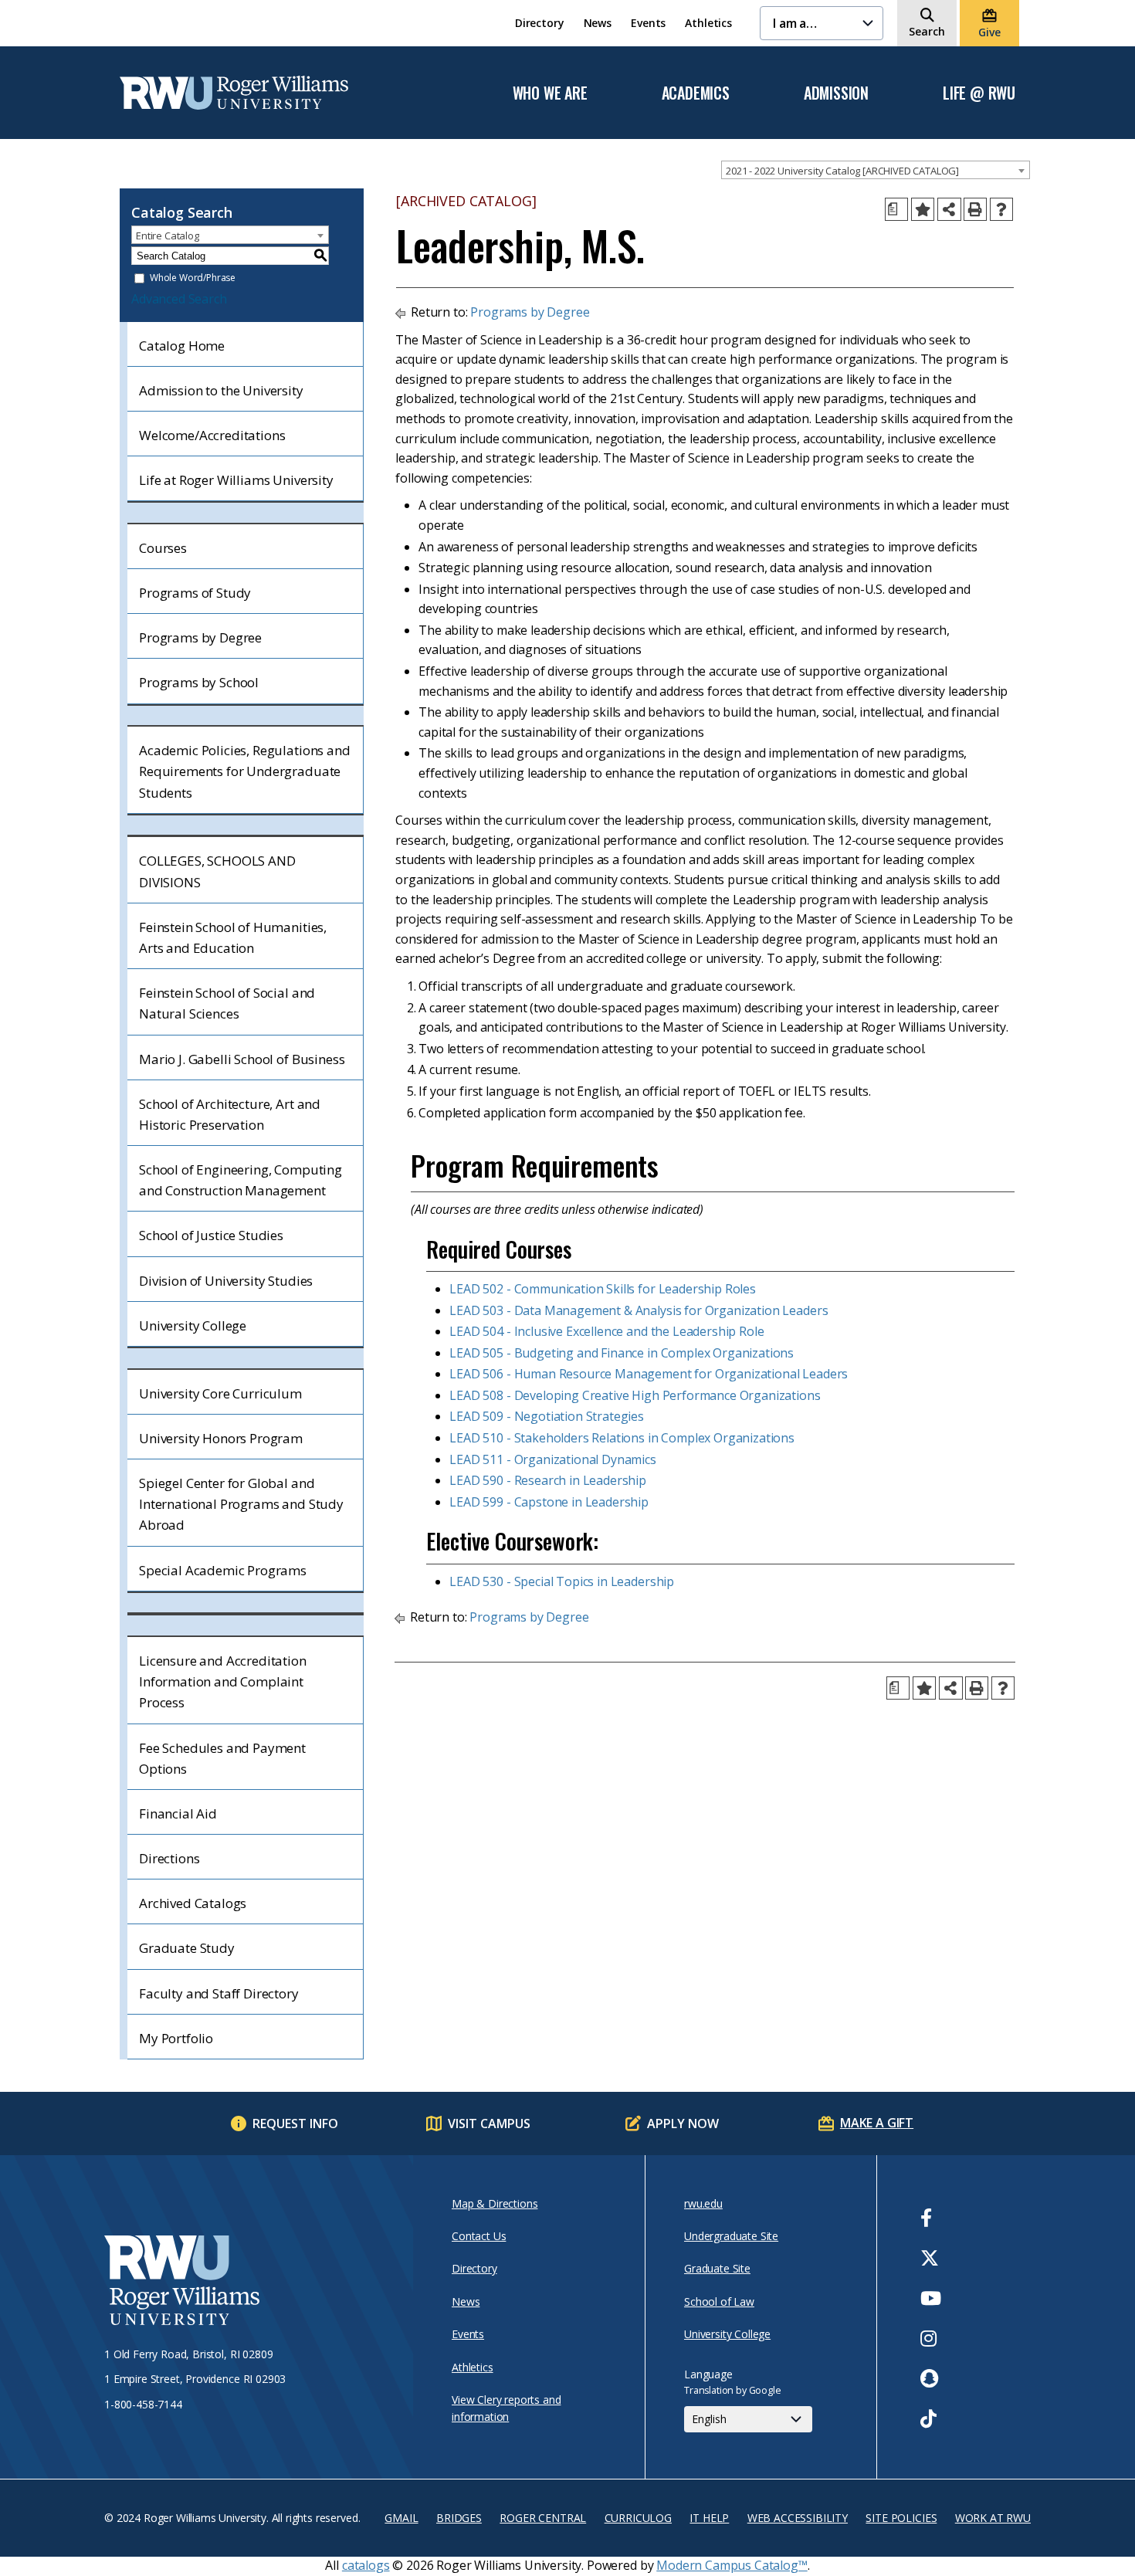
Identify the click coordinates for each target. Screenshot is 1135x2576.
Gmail (401, 2518)
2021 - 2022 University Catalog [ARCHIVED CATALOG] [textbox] (842, 171)
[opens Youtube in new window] (931, 2298)
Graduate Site (717, 2268)
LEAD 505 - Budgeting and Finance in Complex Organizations (622, 1353)
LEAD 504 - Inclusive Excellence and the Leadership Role (606, 1331)
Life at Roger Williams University (236, 480)
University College (193, 1325)
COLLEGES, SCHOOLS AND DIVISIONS (217, 871)
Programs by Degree (200, 637)
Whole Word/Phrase (193, 278)
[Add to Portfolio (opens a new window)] (923, 209)
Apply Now (683, 2124)
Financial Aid (178, 1813)
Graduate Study (187, 1948)
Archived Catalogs (193, 1903)
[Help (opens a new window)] (1001, 209)
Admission (836, 93)
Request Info (295, 2124)
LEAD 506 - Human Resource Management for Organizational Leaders (649, 1374)
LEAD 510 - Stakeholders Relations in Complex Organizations (622, 1438)
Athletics (708, 23)
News (598, 23)
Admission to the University (221, 390)
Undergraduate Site (731, 2236)
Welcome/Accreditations (212, 435)
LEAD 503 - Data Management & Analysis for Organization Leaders (639, 1310)
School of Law (719, 2301)
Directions (169, 1858)
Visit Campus (489, 2124)
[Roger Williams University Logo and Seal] (251, 2283)
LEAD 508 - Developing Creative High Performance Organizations (635, 1395)
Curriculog (638, 2518)
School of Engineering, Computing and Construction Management (241, 1180)
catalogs (366, 2565)
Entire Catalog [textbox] (168, 236)
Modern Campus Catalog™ (732, 2565)
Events (648, 23)
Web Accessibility (798, 2518)
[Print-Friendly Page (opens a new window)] (975, 209)
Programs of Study (195, 593)
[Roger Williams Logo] (234, 93)
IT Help (709, 2518)
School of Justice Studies (211, 1235)
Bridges (459, 2518)
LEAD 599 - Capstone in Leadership (549, 1502)
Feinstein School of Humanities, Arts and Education (233, 937)
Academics (696, 93)
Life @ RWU (979, 93)
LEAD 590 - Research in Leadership (548, 1480)
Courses (163, 548)
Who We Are (550, 93)
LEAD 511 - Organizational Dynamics (553, 1459)
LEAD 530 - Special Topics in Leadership (562, 1581)
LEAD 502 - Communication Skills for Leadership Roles (603, 1289)
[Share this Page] (949, 210)
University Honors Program (221, 1438)
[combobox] (876, 170)
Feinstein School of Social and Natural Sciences (227, 1003)
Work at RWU (993, 2518)
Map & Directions (495, 2203)
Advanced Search (179, 299)
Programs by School (199, 682)
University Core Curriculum (220, 1393)
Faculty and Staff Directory (219, 1993)
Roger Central (543, 2518)
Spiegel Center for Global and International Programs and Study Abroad (241, 1504)
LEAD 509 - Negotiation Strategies (547, 1416)
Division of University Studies (226, 1281)
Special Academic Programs (223, 1570)
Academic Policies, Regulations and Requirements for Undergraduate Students (245, 771)
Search (927, 31)
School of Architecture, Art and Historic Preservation (230, 1114)
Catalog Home (182, 346)
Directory (540, 23)
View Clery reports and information (506, 2408)
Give (989, 32)
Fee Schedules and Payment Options (222, 1758)
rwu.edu (703, 2203)
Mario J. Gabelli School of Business (242, 1059)
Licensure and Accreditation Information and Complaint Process (223, 1681)
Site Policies (901, 2518)
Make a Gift (877, 2123)
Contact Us (479, 2236)
